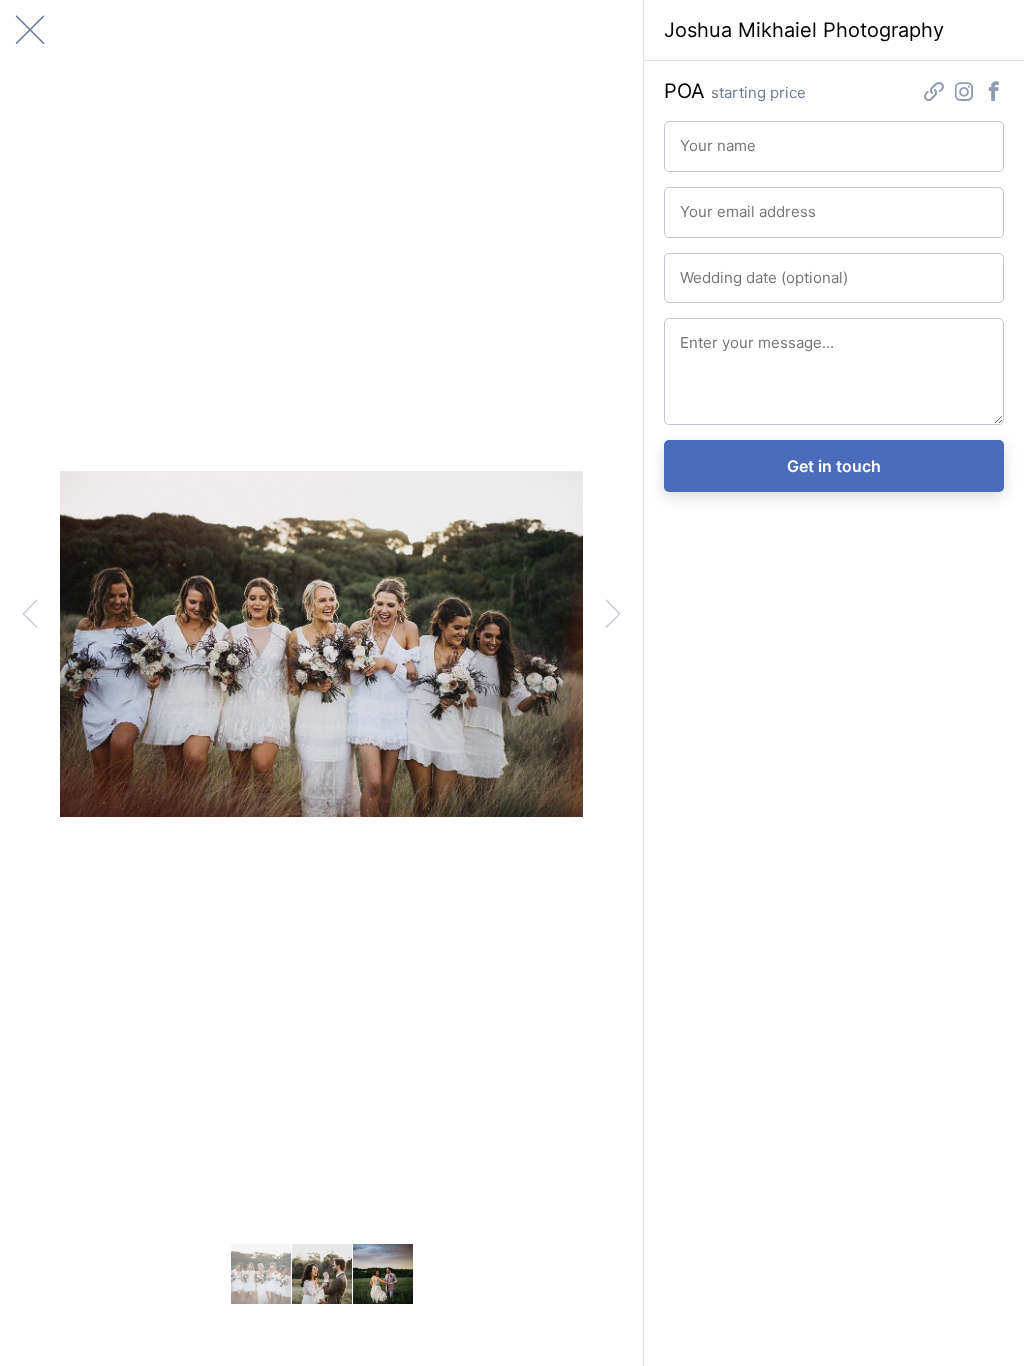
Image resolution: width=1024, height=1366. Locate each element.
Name (695, 137)
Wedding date (717, 269)
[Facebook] (994, 93)
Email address (717, 203)
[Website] (934, 93)
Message (704, 334)
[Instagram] (964, 93)
